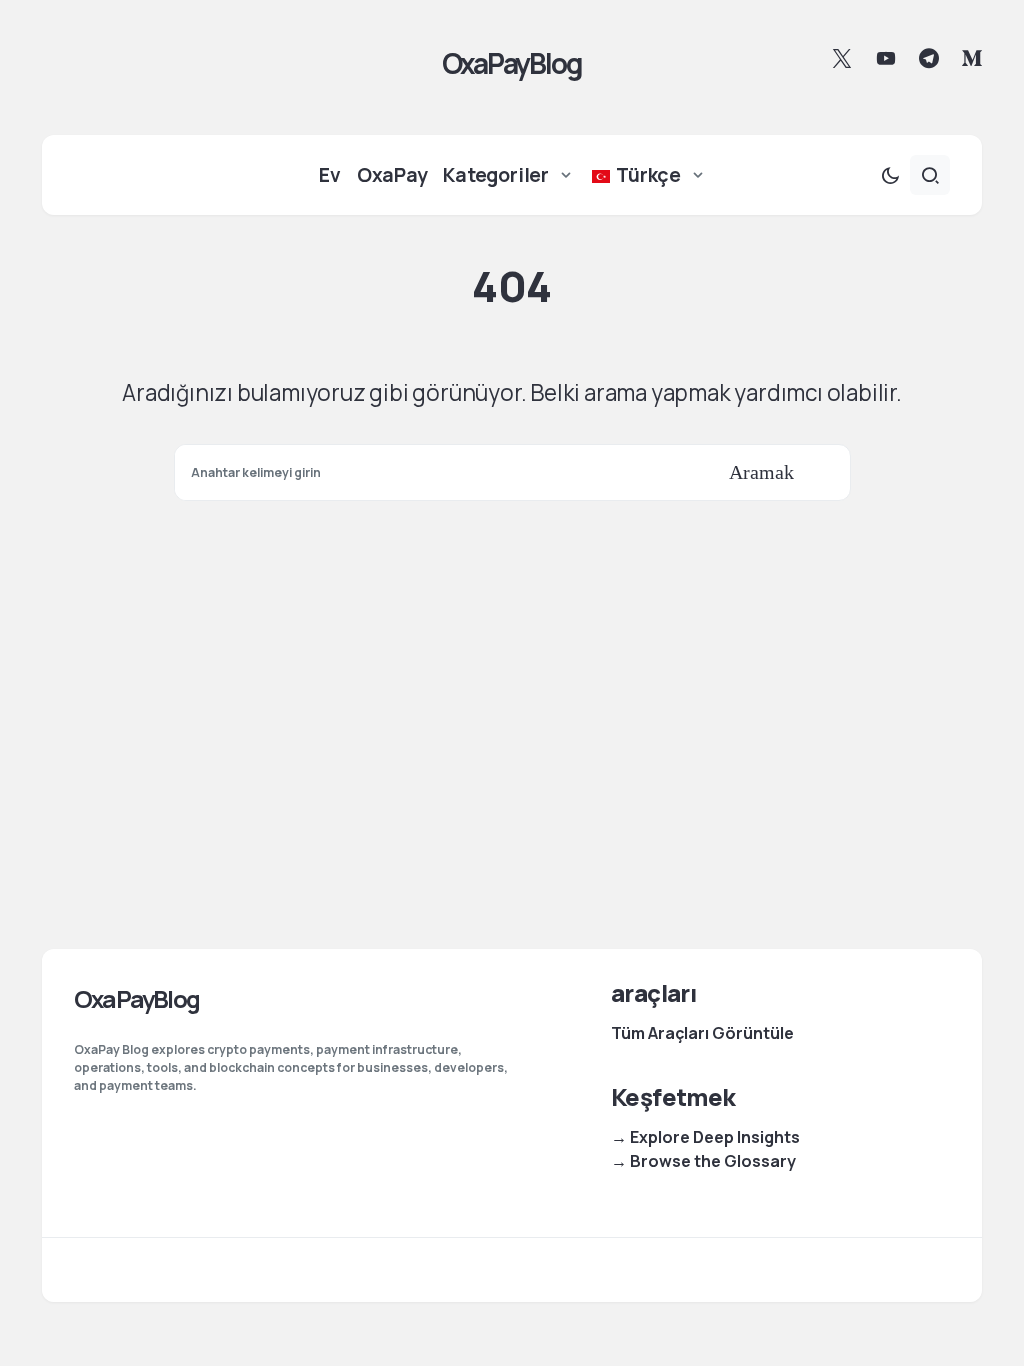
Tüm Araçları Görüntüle (702, 1033)
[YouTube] (886, 58)
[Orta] (972, 58)
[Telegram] (929, 58)
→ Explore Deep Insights (705, 1137)
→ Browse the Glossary (703, 1161)
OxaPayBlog (512, 63)
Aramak (761, 472)
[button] (890, 175)
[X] (842, 58)
